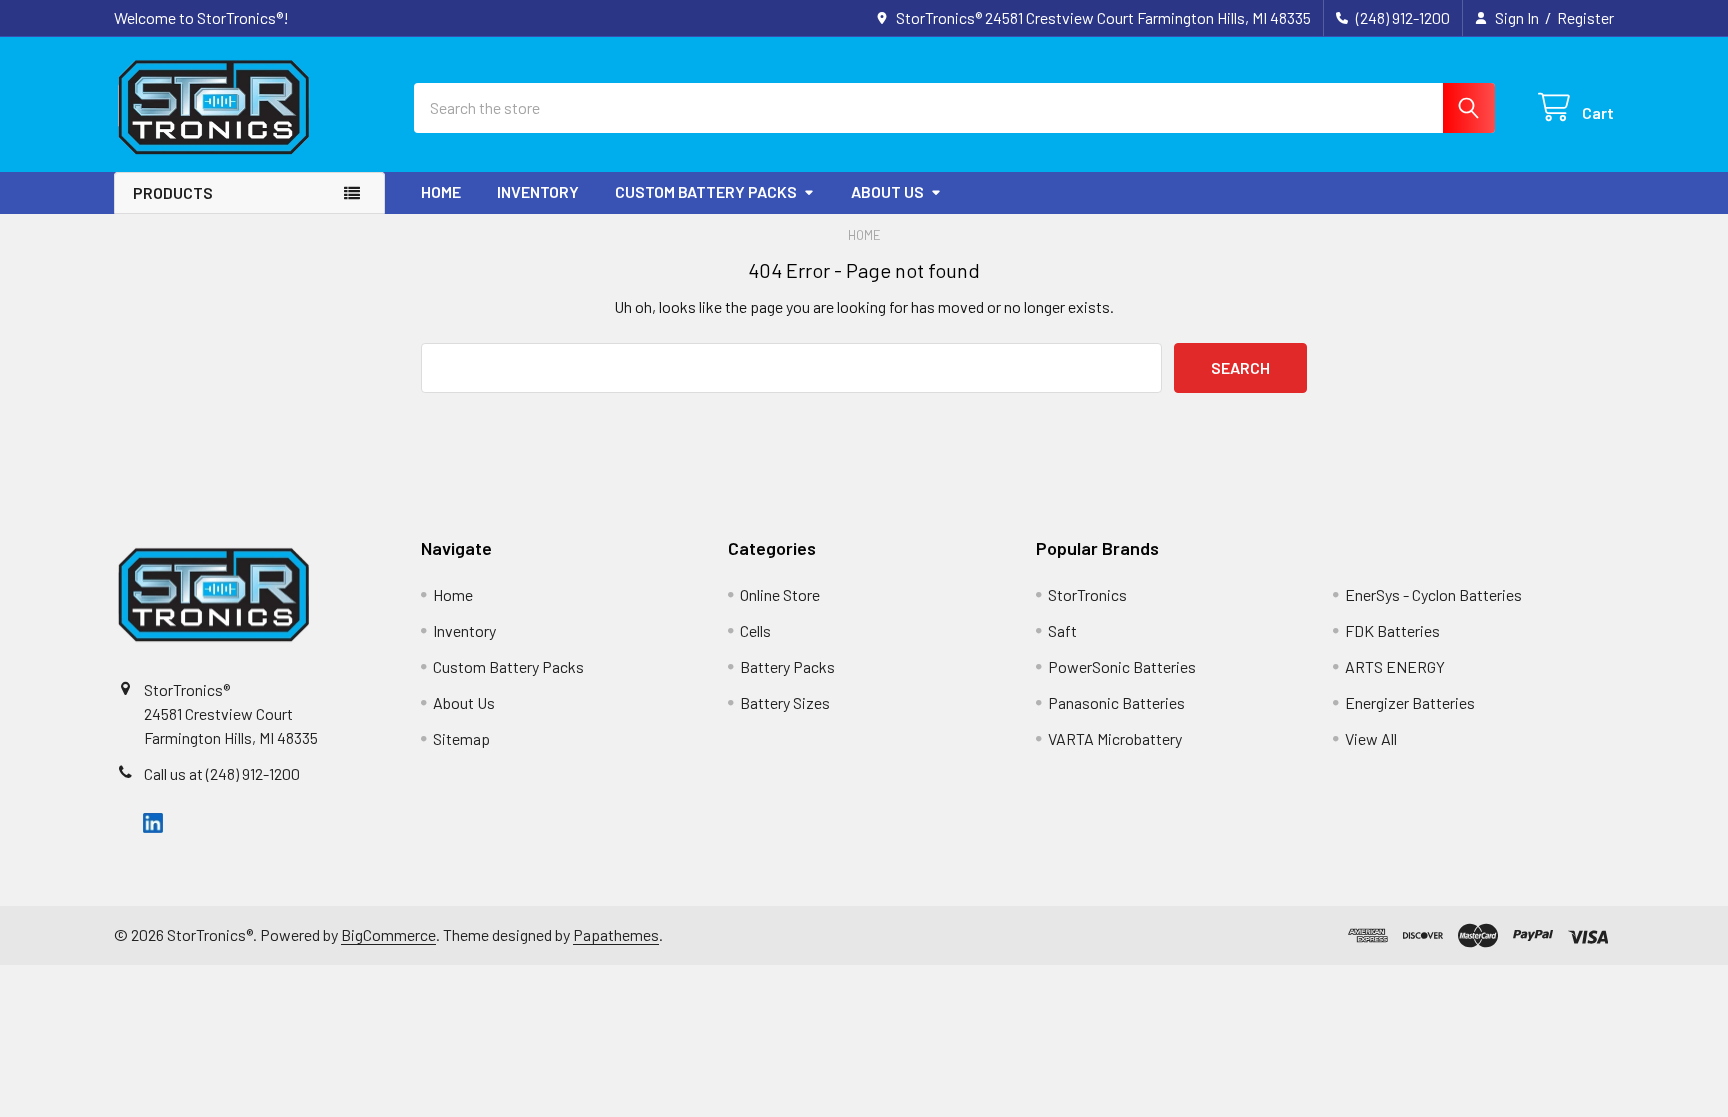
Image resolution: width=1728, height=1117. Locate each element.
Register (1585, 17)
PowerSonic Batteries (1122, 666)
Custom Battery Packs (706, 191)
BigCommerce (388, 934)
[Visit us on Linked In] (153, 821)
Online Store (780, 594)
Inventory (538, 191)
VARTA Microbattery (1115, 738)
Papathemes (616, 934)
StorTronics (1087, 594)
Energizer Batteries (1410, 702)
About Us (887, 191)
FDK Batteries (1392, 630)
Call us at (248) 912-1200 (222, 773)
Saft (1062, 630)
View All (1371, 738)
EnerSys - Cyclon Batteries (1433, 594)
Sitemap (461, 738)
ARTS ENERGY (1395, 666)
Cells (755, 630)
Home (441, 191)
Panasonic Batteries (1116, 702)
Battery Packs (787, 666)
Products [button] (173, 192)
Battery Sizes (785, 702)
